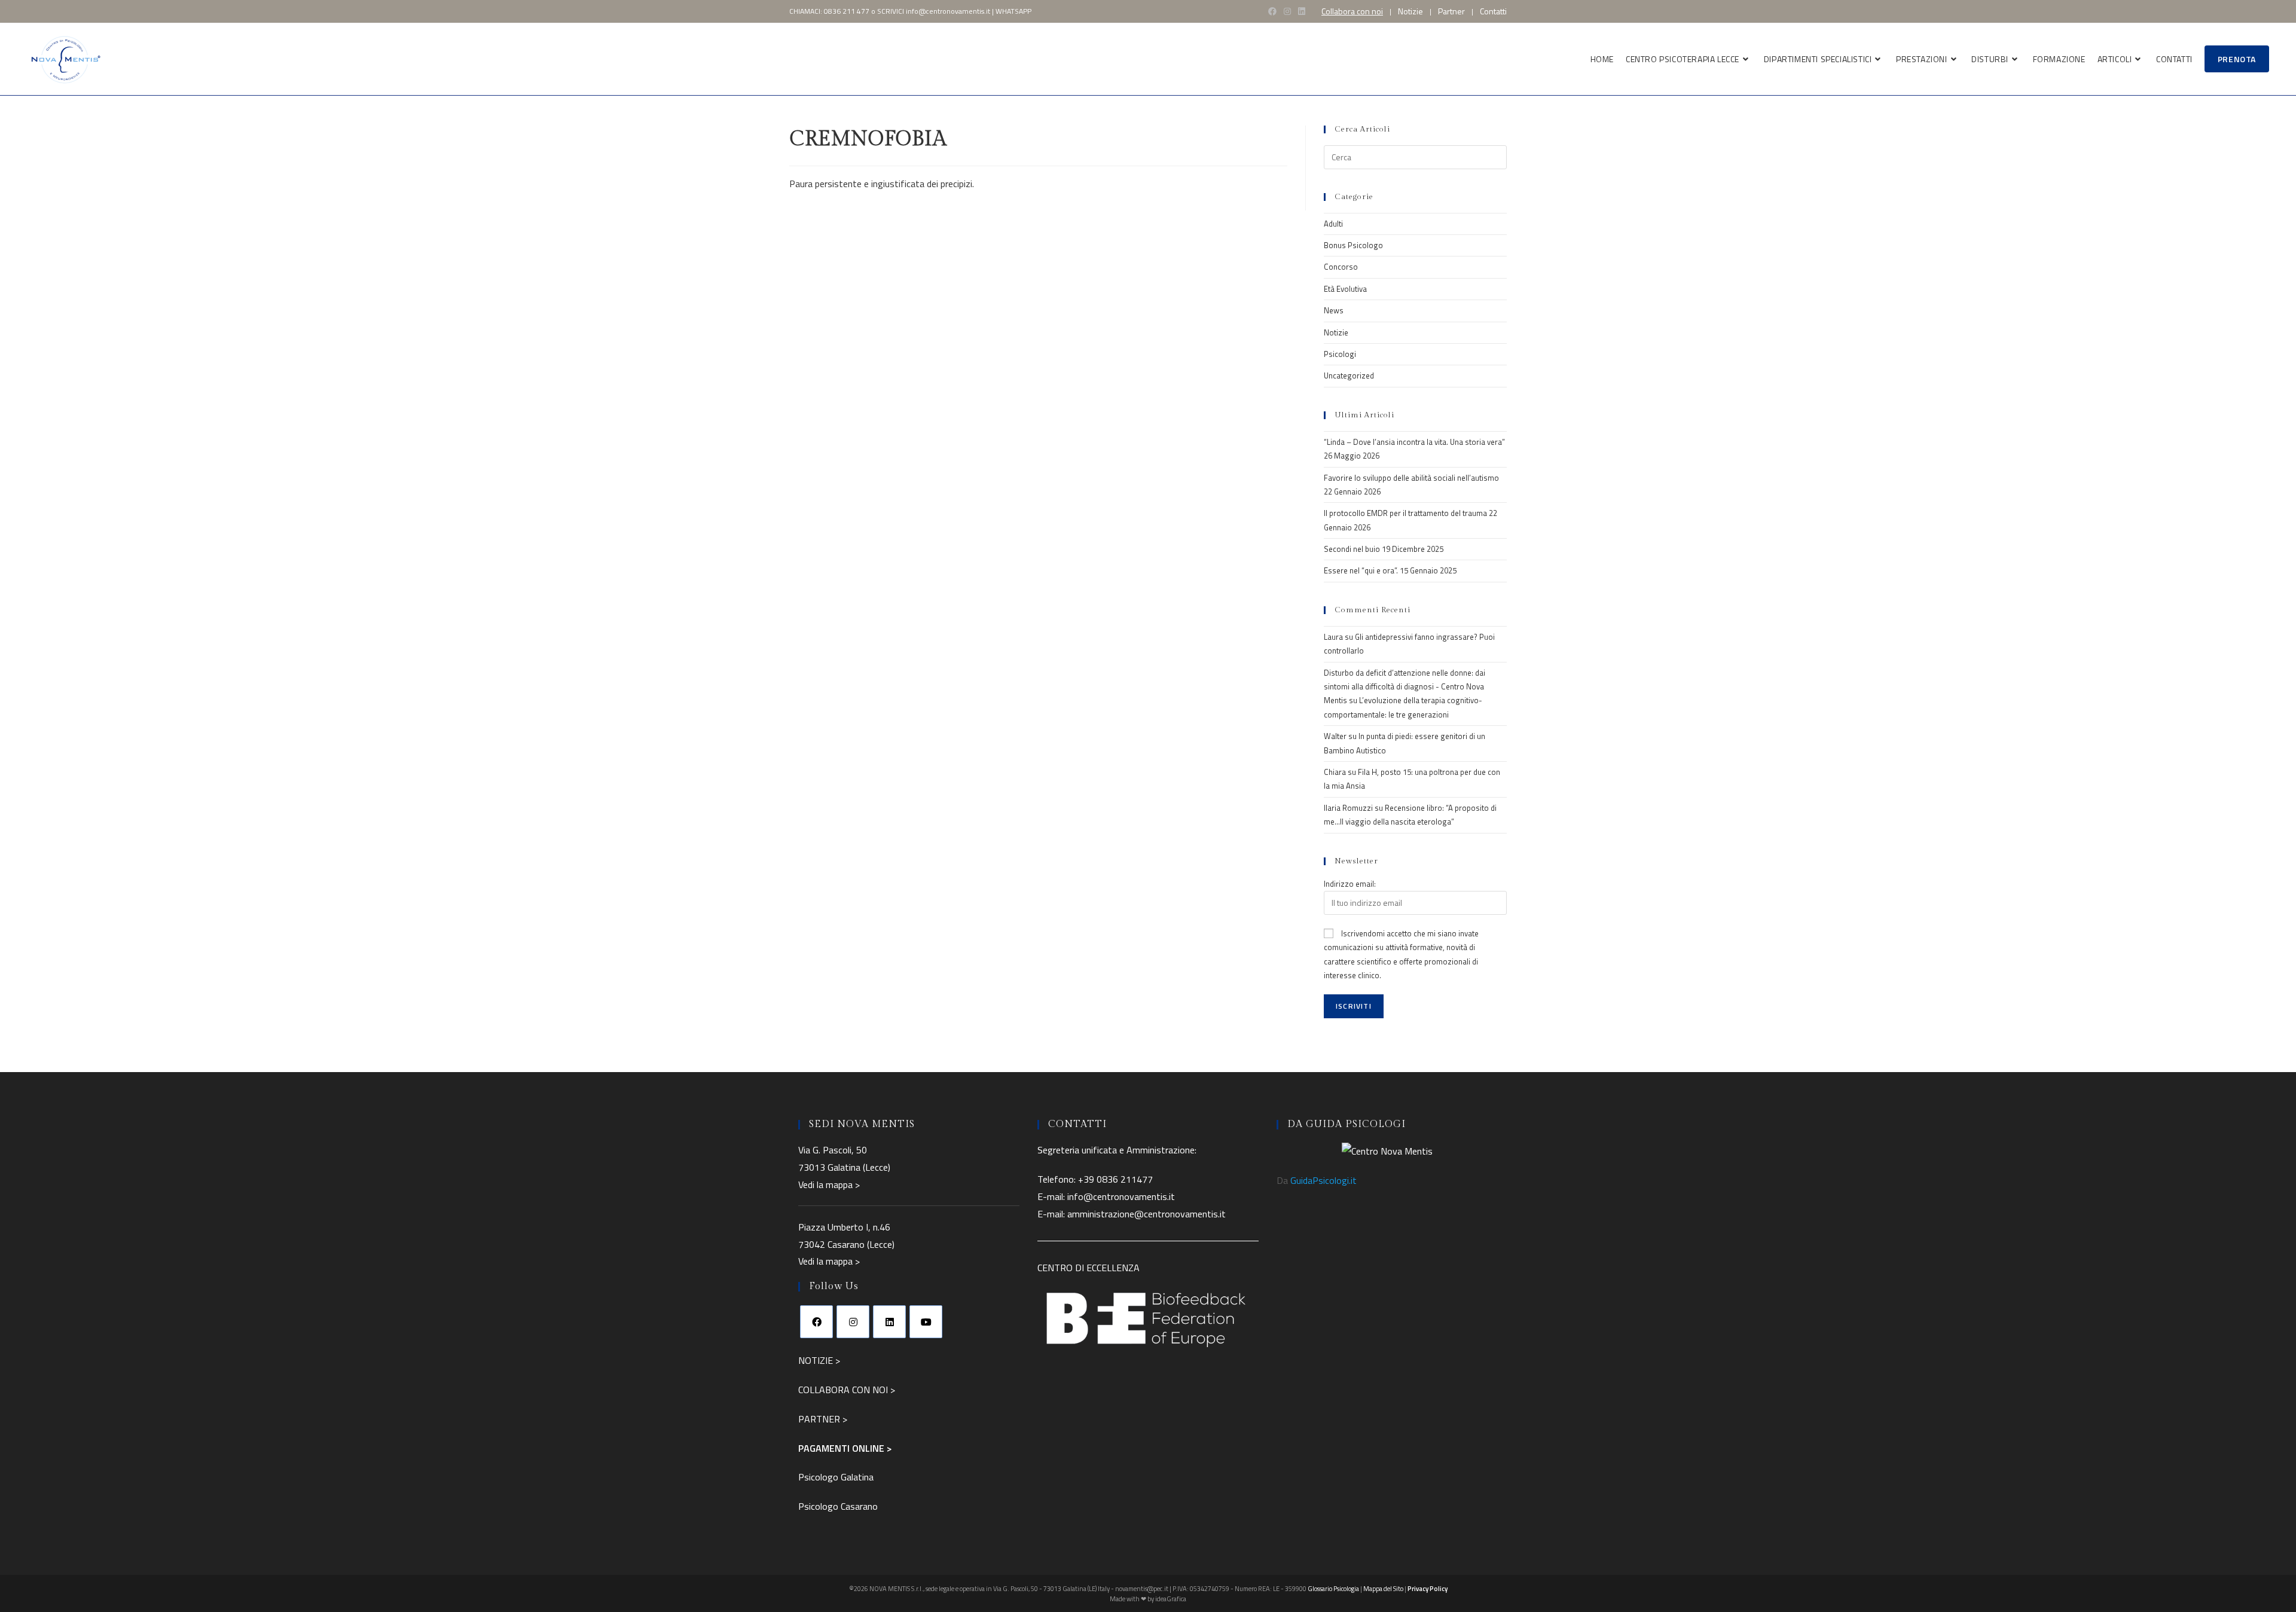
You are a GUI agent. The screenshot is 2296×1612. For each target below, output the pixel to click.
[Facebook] (816, 1322)
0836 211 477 (847, 11)
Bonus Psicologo (1353, 245)
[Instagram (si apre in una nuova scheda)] (1287, 11)
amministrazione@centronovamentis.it (1147, 1214)
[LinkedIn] (889, 1322)
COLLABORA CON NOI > (847, 1390)
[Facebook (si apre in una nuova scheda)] (1272, 11)
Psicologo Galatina (836, 1477)
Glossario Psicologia (1333, 1589)
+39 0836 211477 (1115, 1179)
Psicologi (1340, 354)
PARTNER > (823, 1419)
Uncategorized (1349, 375)
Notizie (1410, 11)
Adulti (1333, 224)
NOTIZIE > (819, 1360)
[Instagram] (853, 1322)
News (1334, 310)
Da (1317, 1180)
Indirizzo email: (1350, 884)
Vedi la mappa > (829, 1184)
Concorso (1341, 267)
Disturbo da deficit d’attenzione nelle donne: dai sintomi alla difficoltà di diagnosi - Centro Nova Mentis (1405, 687)
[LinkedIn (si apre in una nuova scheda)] (1302, 11)
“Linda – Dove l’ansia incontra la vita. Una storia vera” (1414, 442)
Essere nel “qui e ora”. (1361, 570)
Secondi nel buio (1352, 549)
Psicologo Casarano (838, 1506)
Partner (1451, 11)
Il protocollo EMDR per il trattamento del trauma (1405, 513)
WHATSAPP (1013, 11)
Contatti (1493, 11)
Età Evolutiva (1345, 289)
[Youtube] (926, 1322)
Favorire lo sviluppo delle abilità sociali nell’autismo (1411, 478)
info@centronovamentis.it (948, 11)
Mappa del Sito (1383, 1589)
